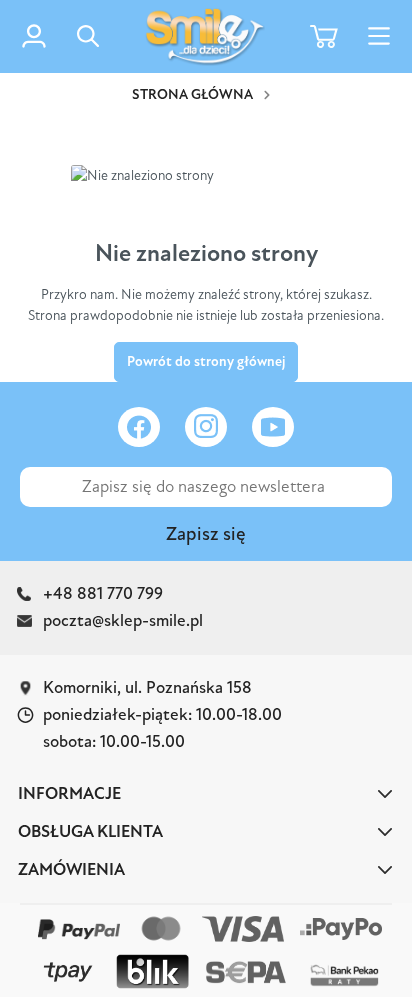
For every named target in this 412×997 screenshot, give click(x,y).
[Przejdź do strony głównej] (205, 36)
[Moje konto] (34, 36)
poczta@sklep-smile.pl (123, 620)
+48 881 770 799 (103, 593)
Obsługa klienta (90, 831)
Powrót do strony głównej (206, 361)
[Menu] (379, 36)
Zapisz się (206, 534)
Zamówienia (71, 869)
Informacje (69, 793)
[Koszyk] (324, 36)
